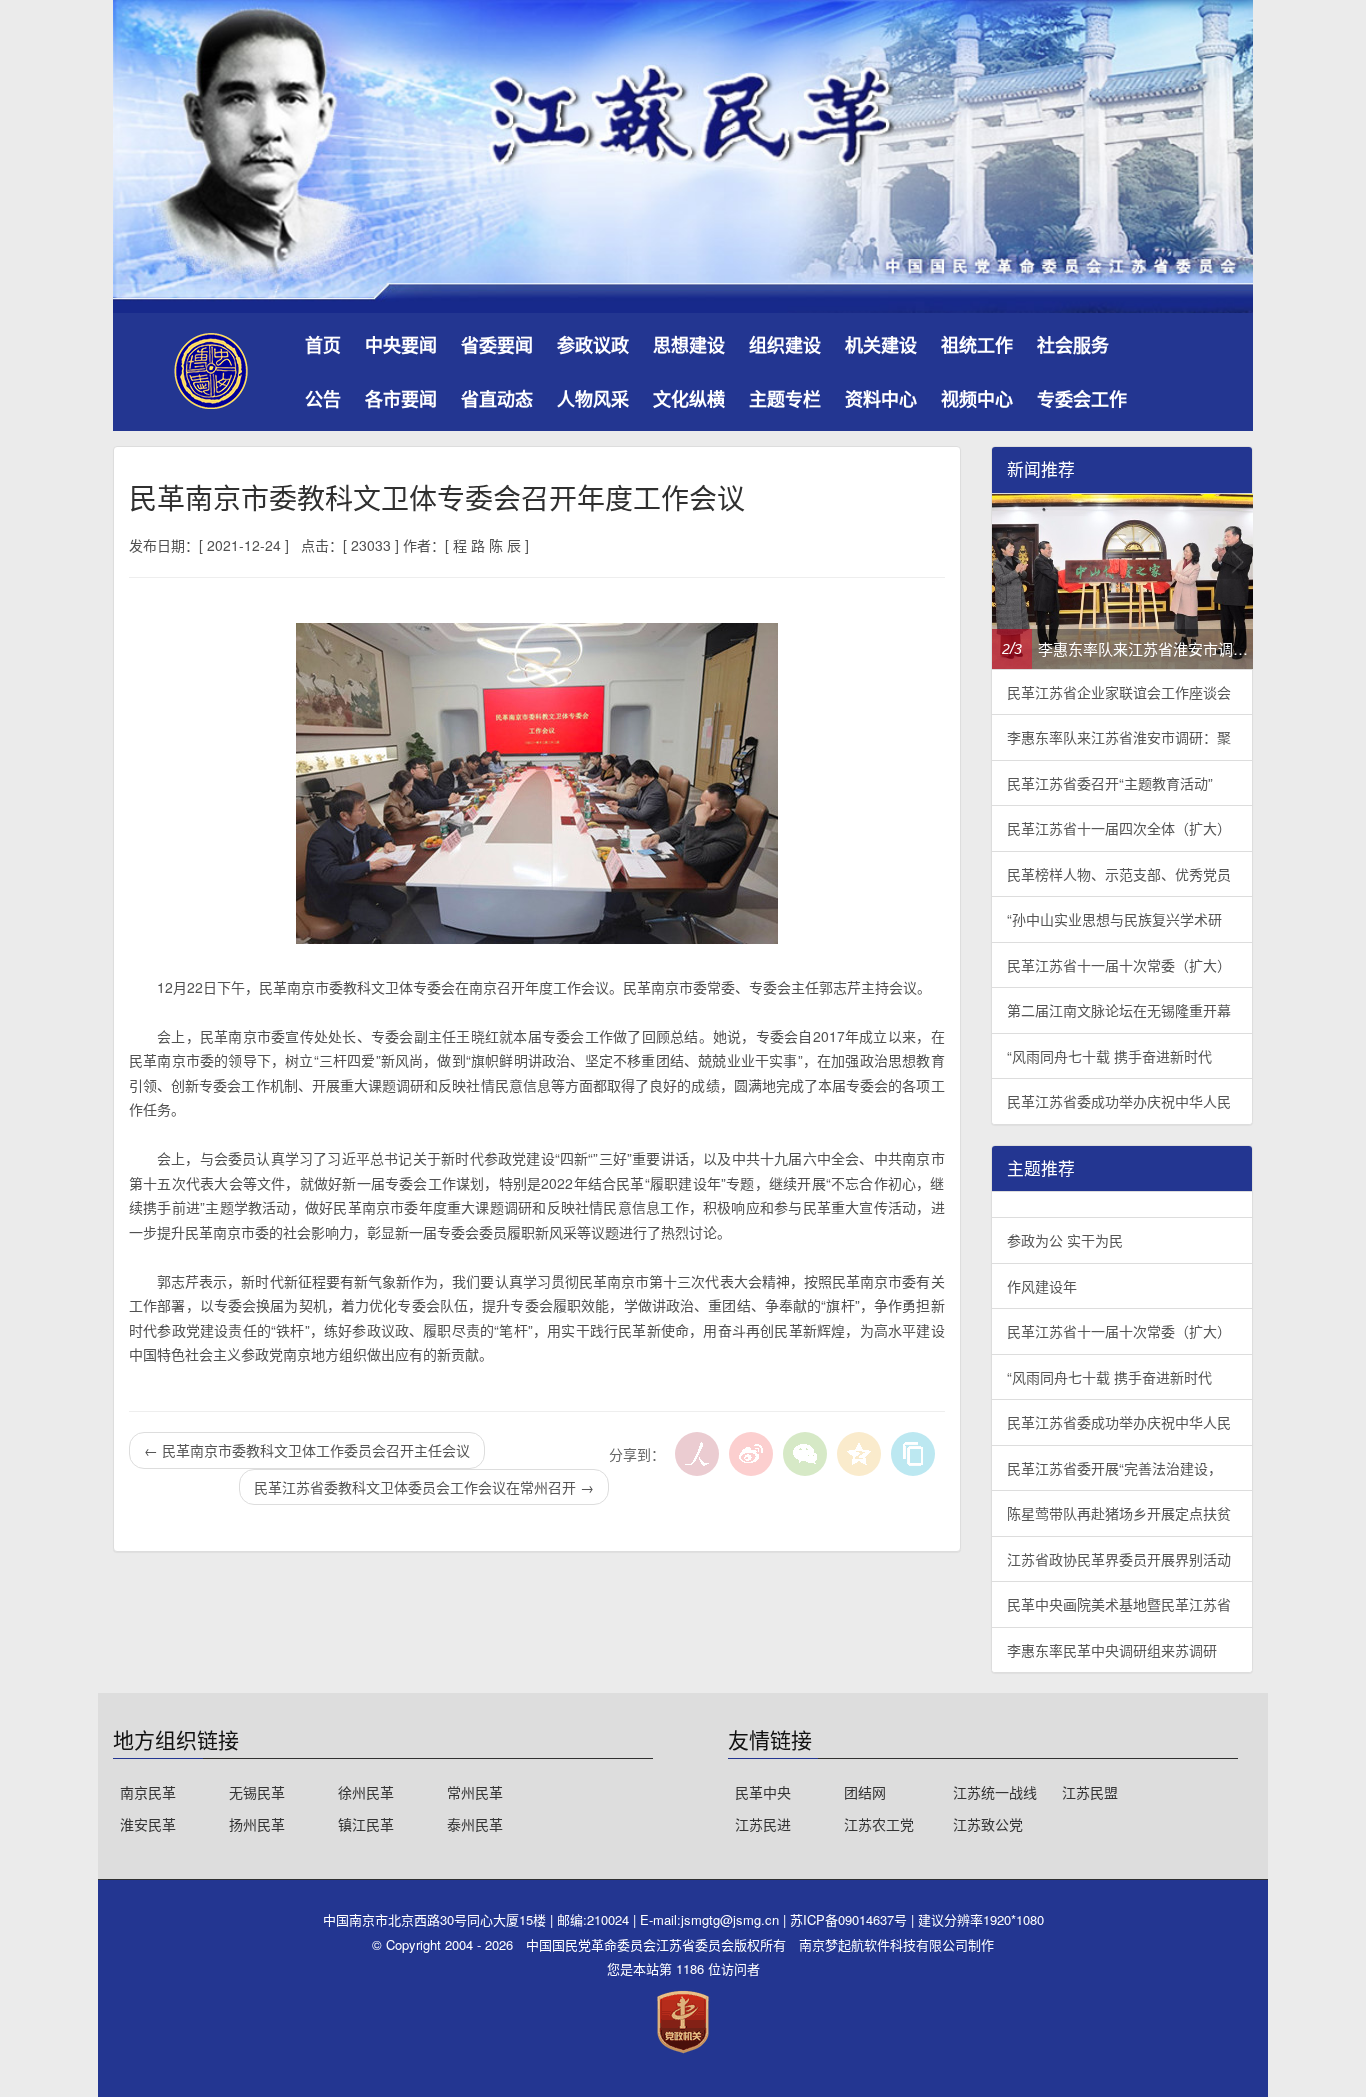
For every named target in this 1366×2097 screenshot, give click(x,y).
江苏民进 (763, 1824)
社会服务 (1073, 345)
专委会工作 (1082, 399)
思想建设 (689, 345)
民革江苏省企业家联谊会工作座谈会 (1119, 692)
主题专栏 (785, 399)
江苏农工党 (879, 1824)
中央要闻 (401, 345)
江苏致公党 (988, 1824)
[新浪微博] (751, 1454)
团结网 (865, 1792)
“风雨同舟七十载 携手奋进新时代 (1109, 1056)
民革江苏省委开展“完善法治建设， (1114, 1468)
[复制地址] (913, 1454)
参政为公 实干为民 (1065, 1240)
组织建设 (785, 345)
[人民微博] (697, 1454)
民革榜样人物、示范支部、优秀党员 (1119, 874)
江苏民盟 (1090, 1792)
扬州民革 (257, 1824)
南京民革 (148, 1792)
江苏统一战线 (995, 1792)
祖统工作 (977, 345)
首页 (323, 345)
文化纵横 (689, 399)
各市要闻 (401, 399)
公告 (323, 399)
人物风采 (593, 399)
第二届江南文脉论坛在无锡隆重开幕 (1119, 1010)
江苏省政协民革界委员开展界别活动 (1119, 1559)
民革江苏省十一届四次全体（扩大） (1119, 828)
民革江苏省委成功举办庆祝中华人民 (1119, 1101)
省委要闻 (497, 345)
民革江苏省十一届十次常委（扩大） (1119, 965)
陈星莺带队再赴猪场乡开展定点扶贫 (1119, 1513)
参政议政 (593, 345)
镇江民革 (366, 1824)
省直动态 (497, 399)
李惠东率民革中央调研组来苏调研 (1112, 1650)
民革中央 (763, 1792)
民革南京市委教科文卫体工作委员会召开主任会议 (307, 1450)
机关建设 (881, 345)
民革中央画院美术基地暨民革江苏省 (1119, 1604)
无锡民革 (257, 1792)
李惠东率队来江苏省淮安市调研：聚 (1119, 737)
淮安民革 (148, 1824)
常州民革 (475, 1792)
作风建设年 (1042, 1286)
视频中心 (977, 399)
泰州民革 (475, 1824)
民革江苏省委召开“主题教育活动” (1110, 783)
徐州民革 (366, 1792)
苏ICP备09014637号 (850, 1919)
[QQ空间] (859, 1454)
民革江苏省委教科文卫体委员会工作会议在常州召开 (424, 1487)
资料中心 (881, 399)
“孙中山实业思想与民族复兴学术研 (1114, 919)
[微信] (805, 1454)
